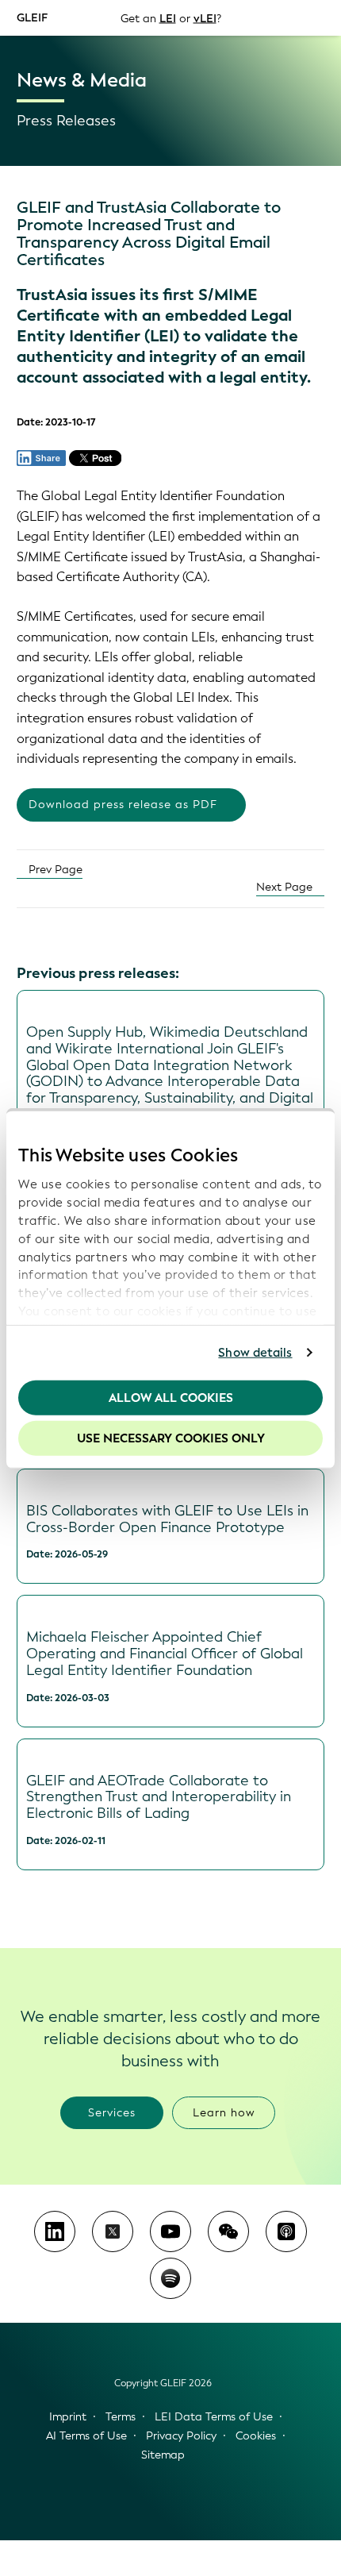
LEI (168, 18)
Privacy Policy (181, 2436)
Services (112, 2113)
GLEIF (32, 17)
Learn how (224, 2113)
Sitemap (163, 2455)
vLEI (205, 18)
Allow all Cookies (171, 1397)
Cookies (256, 2436)
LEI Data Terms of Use (214, 2417)
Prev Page (54, 870)
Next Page (286, 887)
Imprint (68, 2417)
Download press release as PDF (123, 805)
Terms (121, 2417)
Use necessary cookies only (171, 1438)
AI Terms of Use (86, 2436)
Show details (255, 1353)
